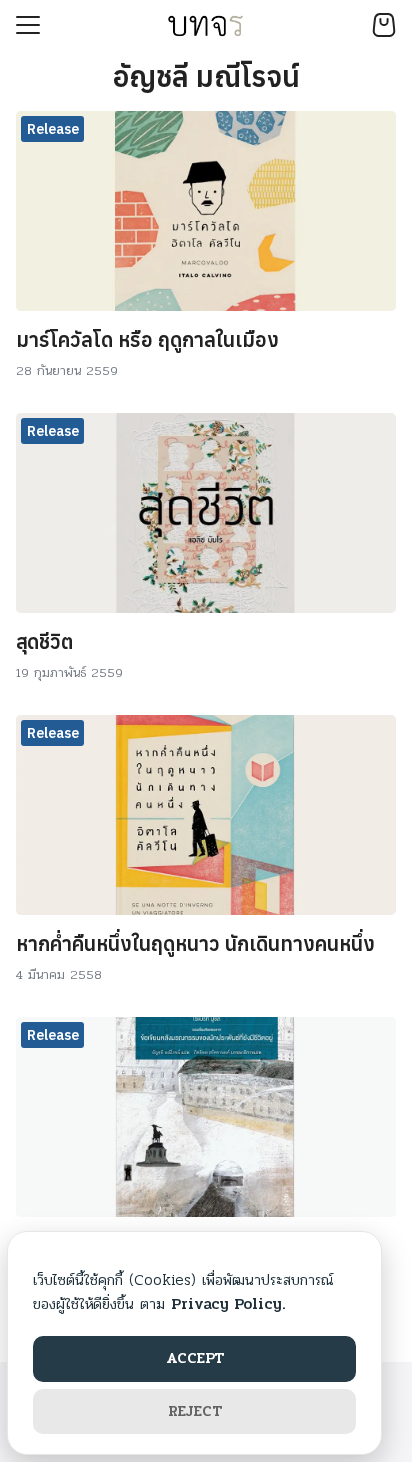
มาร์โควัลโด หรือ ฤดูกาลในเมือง (147, 339)
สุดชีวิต (44, 641)
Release (53, 129)
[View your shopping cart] (384, 25)
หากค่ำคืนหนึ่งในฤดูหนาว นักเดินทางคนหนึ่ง (195, 943)
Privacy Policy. (228, 1304)
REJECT (195, 1411)
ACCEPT (195, 1358)
